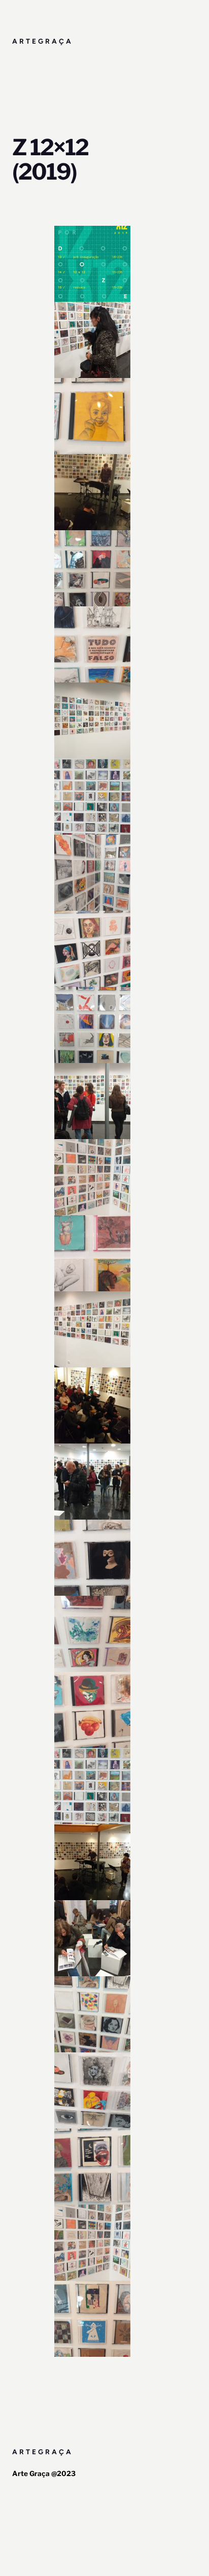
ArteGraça (43, 41)
